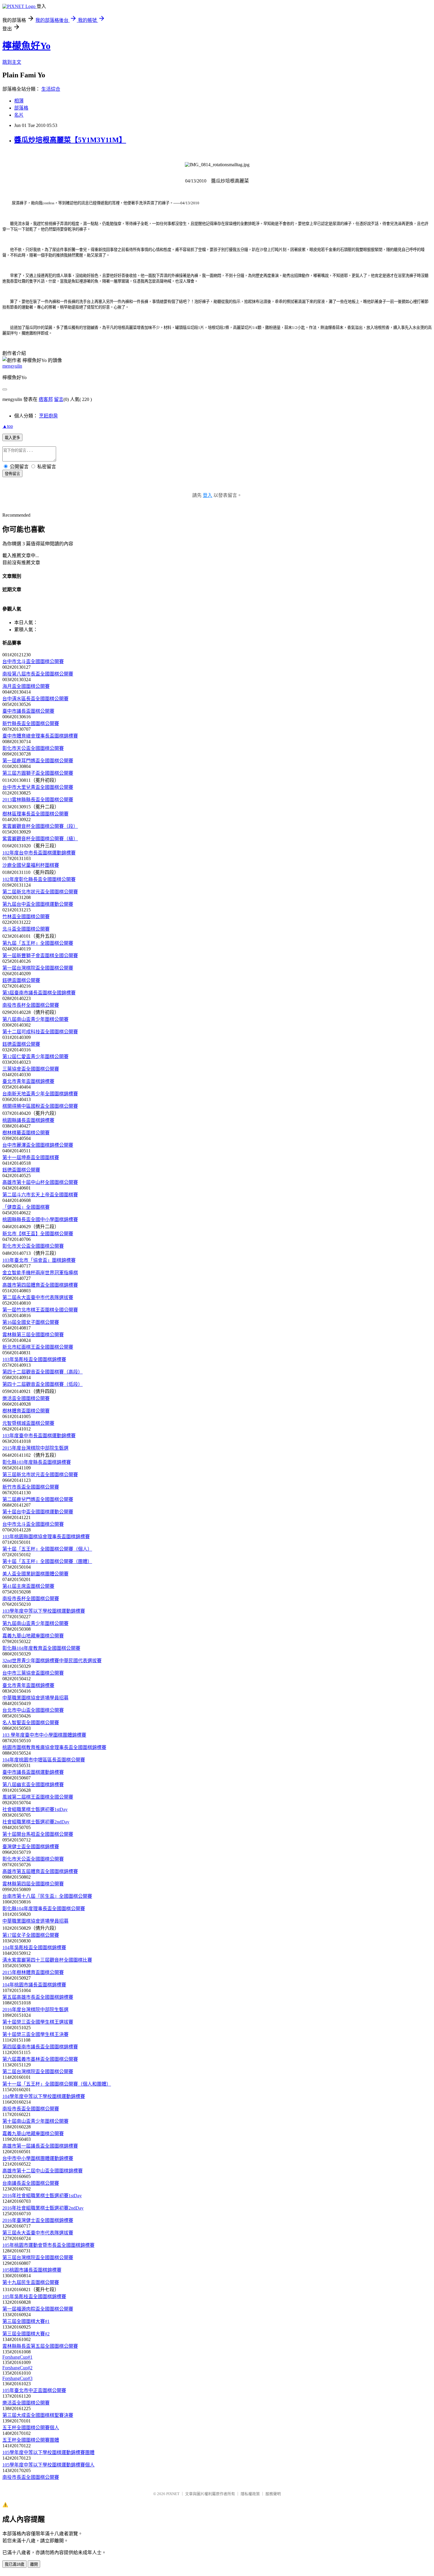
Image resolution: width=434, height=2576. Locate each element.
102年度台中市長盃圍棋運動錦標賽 (39, 853)
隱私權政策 (250, 2494)
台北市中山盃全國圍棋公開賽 (33, 1710)
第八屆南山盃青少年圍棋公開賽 (35, 1019)
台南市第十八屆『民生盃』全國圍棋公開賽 (47, 1896)
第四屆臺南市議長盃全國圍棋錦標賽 (40, 2047)
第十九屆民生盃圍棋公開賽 (31, 2282)
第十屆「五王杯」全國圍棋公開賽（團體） (47, 1561)
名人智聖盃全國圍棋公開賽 (31, 1723)
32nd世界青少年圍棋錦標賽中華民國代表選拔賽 (52, 1661)
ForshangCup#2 (17, 2368)
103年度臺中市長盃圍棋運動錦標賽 (39, 1436)
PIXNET (173, 2494)
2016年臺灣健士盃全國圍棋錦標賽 (38, 2220)
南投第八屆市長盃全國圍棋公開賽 (38, 674)
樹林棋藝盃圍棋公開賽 (26, 1133)
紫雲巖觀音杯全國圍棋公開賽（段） (40, 826)
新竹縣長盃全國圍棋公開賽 (31, 723)
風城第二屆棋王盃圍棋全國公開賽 (38, 1797)
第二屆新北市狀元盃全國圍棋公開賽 (40, 892)
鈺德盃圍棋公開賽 (21, 980)
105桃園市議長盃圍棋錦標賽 (32, 2270)
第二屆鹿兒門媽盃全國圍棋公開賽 (38, 1499)
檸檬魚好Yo (26, 46)
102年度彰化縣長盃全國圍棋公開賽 (39, 879)
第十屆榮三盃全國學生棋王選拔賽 (38, 2022)
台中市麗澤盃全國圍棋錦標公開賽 (38, 1145)
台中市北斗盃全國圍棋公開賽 (33, 661)
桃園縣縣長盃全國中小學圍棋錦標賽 (40, 1220)
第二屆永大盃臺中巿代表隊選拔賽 (38, 1297)
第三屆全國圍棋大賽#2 (26, 2334)
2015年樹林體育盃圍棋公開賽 (33, 1972)
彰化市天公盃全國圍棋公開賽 (33, 748)
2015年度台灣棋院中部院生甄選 (35, 1448)
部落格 (21, 108)
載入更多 (12, 438)
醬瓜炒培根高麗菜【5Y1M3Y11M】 (70, 140)
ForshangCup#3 (17, 2378)
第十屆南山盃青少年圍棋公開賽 (35, 2121)
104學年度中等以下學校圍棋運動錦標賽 (44, 2096)
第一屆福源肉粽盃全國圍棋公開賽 (38, 2309)
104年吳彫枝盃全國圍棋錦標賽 (34, 1948)
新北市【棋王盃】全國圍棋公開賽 (38, 1234)
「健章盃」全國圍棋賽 (26, 1207)
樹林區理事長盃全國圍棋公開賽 (35, 814)
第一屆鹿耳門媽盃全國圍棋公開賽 (38, 761)
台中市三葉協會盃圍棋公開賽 (33, 1673)
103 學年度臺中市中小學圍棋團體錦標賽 (44, 1735)
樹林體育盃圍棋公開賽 (26, 1411)
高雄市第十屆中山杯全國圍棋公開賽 (40, 1182)
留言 (59, 399)
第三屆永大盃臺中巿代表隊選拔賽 (38, 2233)
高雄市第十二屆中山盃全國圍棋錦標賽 (43, 2171)
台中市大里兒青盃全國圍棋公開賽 (38, 787)
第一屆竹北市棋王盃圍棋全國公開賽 (40, 1310)
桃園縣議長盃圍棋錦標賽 (28, 1120)
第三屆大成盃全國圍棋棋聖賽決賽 (38, 2415)
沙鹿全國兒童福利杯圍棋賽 (31, 865)
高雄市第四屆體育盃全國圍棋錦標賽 (40, 1285)
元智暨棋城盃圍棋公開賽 (28, 1423)
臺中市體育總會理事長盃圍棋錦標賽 (40, 736)
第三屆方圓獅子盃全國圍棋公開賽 (38, 773)
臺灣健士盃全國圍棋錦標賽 (31, 1847)
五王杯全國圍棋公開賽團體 (31, 2440)
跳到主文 (12, 62)
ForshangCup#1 (17, 2357)
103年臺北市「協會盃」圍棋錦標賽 (39, 1260)
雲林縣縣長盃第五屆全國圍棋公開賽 (40, 2346)
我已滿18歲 (14, 2564)
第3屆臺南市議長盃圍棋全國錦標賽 (39, 993)
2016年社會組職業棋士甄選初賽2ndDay (43, 2208)
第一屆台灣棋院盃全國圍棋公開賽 (38, 968)
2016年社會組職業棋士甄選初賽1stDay (42, 2196)
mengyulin (12, 366)
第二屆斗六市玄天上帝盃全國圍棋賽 (40, 1195)
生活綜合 (51, 89)
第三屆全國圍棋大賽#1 (26, 2321)
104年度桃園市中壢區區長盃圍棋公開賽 (44, 1760)
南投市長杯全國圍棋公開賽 (31, 1005)
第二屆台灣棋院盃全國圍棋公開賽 (38, 2072)
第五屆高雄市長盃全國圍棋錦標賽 (38, 1997)
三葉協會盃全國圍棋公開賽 (31, 1069)
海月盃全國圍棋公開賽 (26, 686)
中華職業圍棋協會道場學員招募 (35, 1698)
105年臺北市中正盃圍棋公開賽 (34, 2390)
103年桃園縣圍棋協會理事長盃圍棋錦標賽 (46, 1537)
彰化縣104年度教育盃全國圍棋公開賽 (41, 1648)
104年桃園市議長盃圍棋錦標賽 (34, 1985)
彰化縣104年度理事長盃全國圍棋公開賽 (44, 1909)
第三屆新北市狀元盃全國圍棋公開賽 (40, 1475)
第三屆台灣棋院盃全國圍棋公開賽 (38, 2258)
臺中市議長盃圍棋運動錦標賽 (33, 1772)
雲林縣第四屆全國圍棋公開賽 (33, 1884)
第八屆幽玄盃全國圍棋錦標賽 (33, 1785)
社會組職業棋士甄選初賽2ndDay (36, 1822)
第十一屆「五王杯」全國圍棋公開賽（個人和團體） (57, 2084)
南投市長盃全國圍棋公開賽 (31, 2109)
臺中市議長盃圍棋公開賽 (28, 711)
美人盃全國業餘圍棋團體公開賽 (35, 1574)
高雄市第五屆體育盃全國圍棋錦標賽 (40, 1871)
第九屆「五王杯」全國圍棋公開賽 (38, 943)
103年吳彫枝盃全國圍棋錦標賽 (34, 1359)
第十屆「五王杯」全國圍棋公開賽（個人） (47, 1549)
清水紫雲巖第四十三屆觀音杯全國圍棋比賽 (47, 1960)
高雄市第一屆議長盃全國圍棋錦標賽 (40, 2146)
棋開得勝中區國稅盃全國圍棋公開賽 (40, 1106)
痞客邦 (46, 399)
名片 (19, 115)
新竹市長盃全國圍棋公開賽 (31, 1487)
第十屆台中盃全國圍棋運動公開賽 (38, 1512)
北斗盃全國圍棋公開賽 (26, 929)
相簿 (19, 101)
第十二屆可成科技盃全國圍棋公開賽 (40, 1032)
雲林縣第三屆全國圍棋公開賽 (33, 1335)
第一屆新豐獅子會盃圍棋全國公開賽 (40, 956)
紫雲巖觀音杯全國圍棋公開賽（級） (40, 839)
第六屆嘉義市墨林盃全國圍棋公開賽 (40, 2059)
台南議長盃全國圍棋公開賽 (31, 2183)
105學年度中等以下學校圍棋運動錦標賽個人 (48, 2465)
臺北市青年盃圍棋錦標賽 (28, 1081)
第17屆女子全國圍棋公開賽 (31, 1935)
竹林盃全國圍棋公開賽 (26, 917)
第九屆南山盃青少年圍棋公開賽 (35, 1623)
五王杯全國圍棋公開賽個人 (31, 2428)
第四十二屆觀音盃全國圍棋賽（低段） (43, 1384)
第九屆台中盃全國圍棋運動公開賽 (38, 904)
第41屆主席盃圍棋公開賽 (28, 1586)
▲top (8, 426)
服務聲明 (273, 2494)
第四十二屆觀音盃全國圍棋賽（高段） (43, 1372)
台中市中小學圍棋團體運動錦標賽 (38, 2158)
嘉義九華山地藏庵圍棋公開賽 (33, 1636)
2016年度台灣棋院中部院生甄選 (35, 2010)
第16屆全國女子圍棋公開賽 (31, 1322)
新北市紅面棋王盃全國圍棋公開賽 (38, 1347)
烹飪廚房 (48, 416)
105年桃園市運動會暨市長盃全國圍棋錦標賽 (48, 2245)
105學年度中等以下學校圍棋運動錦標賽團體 (48, 2452)
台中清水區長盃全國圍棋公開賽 (35, 699)
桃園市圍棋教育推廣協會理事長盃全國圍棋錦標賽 (54, 1747)
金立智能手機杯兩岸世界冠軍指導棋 (40, 1273)
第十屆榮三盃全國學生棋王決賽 (35, 2034)
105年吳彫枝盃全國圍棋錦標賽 (34, 2297)
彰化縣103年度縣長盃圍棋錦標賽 (37, 1462)
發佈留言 (12, 474)
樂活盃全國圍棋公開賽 (26, 1398)
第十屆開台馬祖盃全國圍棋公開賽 (38, 1834)
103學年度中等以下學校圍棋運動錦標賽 (44, 1611)
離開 (34, 2564)
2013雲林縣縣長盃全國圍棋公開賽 (38, 800)
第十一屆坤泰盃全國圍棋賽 (31, 1158)
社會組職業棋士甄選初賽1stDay (35, 1809)
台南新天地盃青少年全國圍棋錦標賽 (40, 1094)
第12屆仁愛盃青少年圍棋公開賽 (35, 1057)
